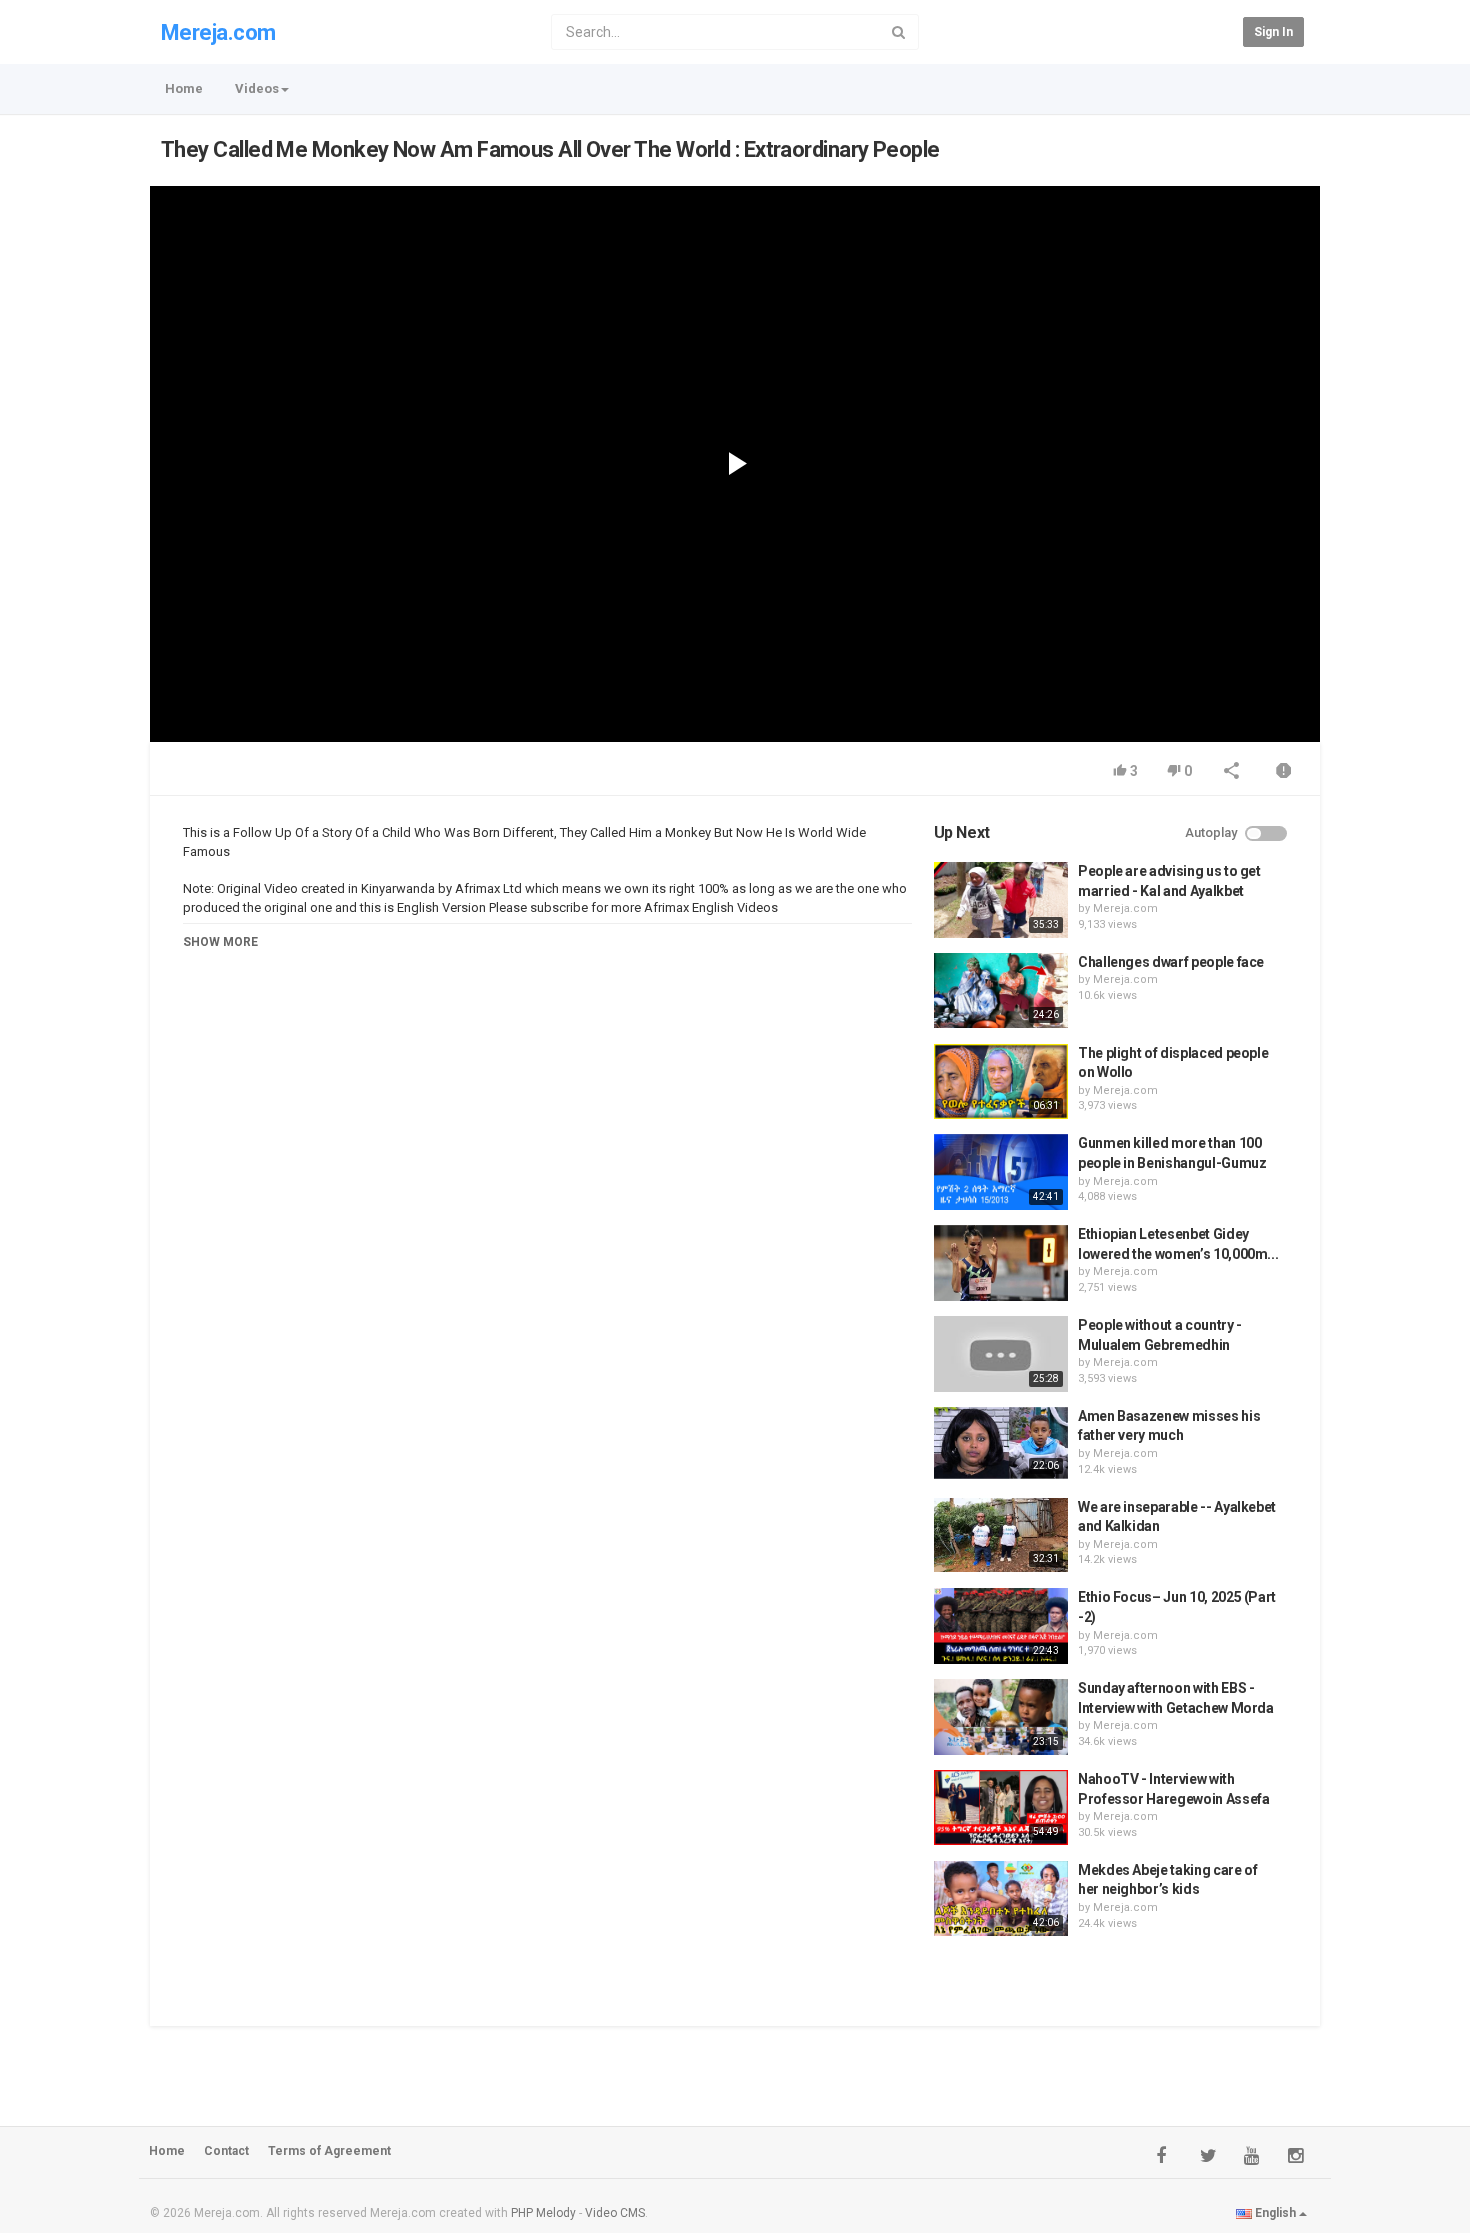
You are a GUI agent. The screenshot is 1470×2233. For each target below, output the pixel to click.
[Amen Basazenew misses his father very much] (1001, 1443)
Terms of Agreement (329, 2151)
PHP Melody (543, 2213)
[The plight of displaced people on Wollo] (1001, 1082)
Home (184, 88)
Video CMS (615, 2213)
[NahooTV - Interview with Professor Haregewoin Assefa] (1001, 1808)
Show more (220, 942)
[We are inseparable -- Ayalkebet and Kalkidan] (1001, 1535)
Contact (226, 2151)
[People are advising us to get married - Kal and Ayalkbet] (1001, 900)
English (1275, 2213)
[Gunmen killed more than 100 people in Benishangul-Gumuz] (1001, 1172)
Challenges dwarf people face (1171, 962)
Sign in (1273, 32)
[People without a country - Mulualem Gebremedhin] (1001, 1354)
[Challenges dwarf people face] (1001, 991)
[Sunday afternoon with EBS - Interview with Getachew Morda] (1001, 1717)
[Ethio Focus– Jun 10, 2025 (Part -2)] (1001, 1626)
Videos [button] (257, 88)
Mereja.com (218, 32)
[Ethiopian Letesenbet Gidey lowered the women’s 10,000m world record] (1001, 1263)
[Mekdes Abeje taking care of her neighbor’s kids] (1001, 1899)
